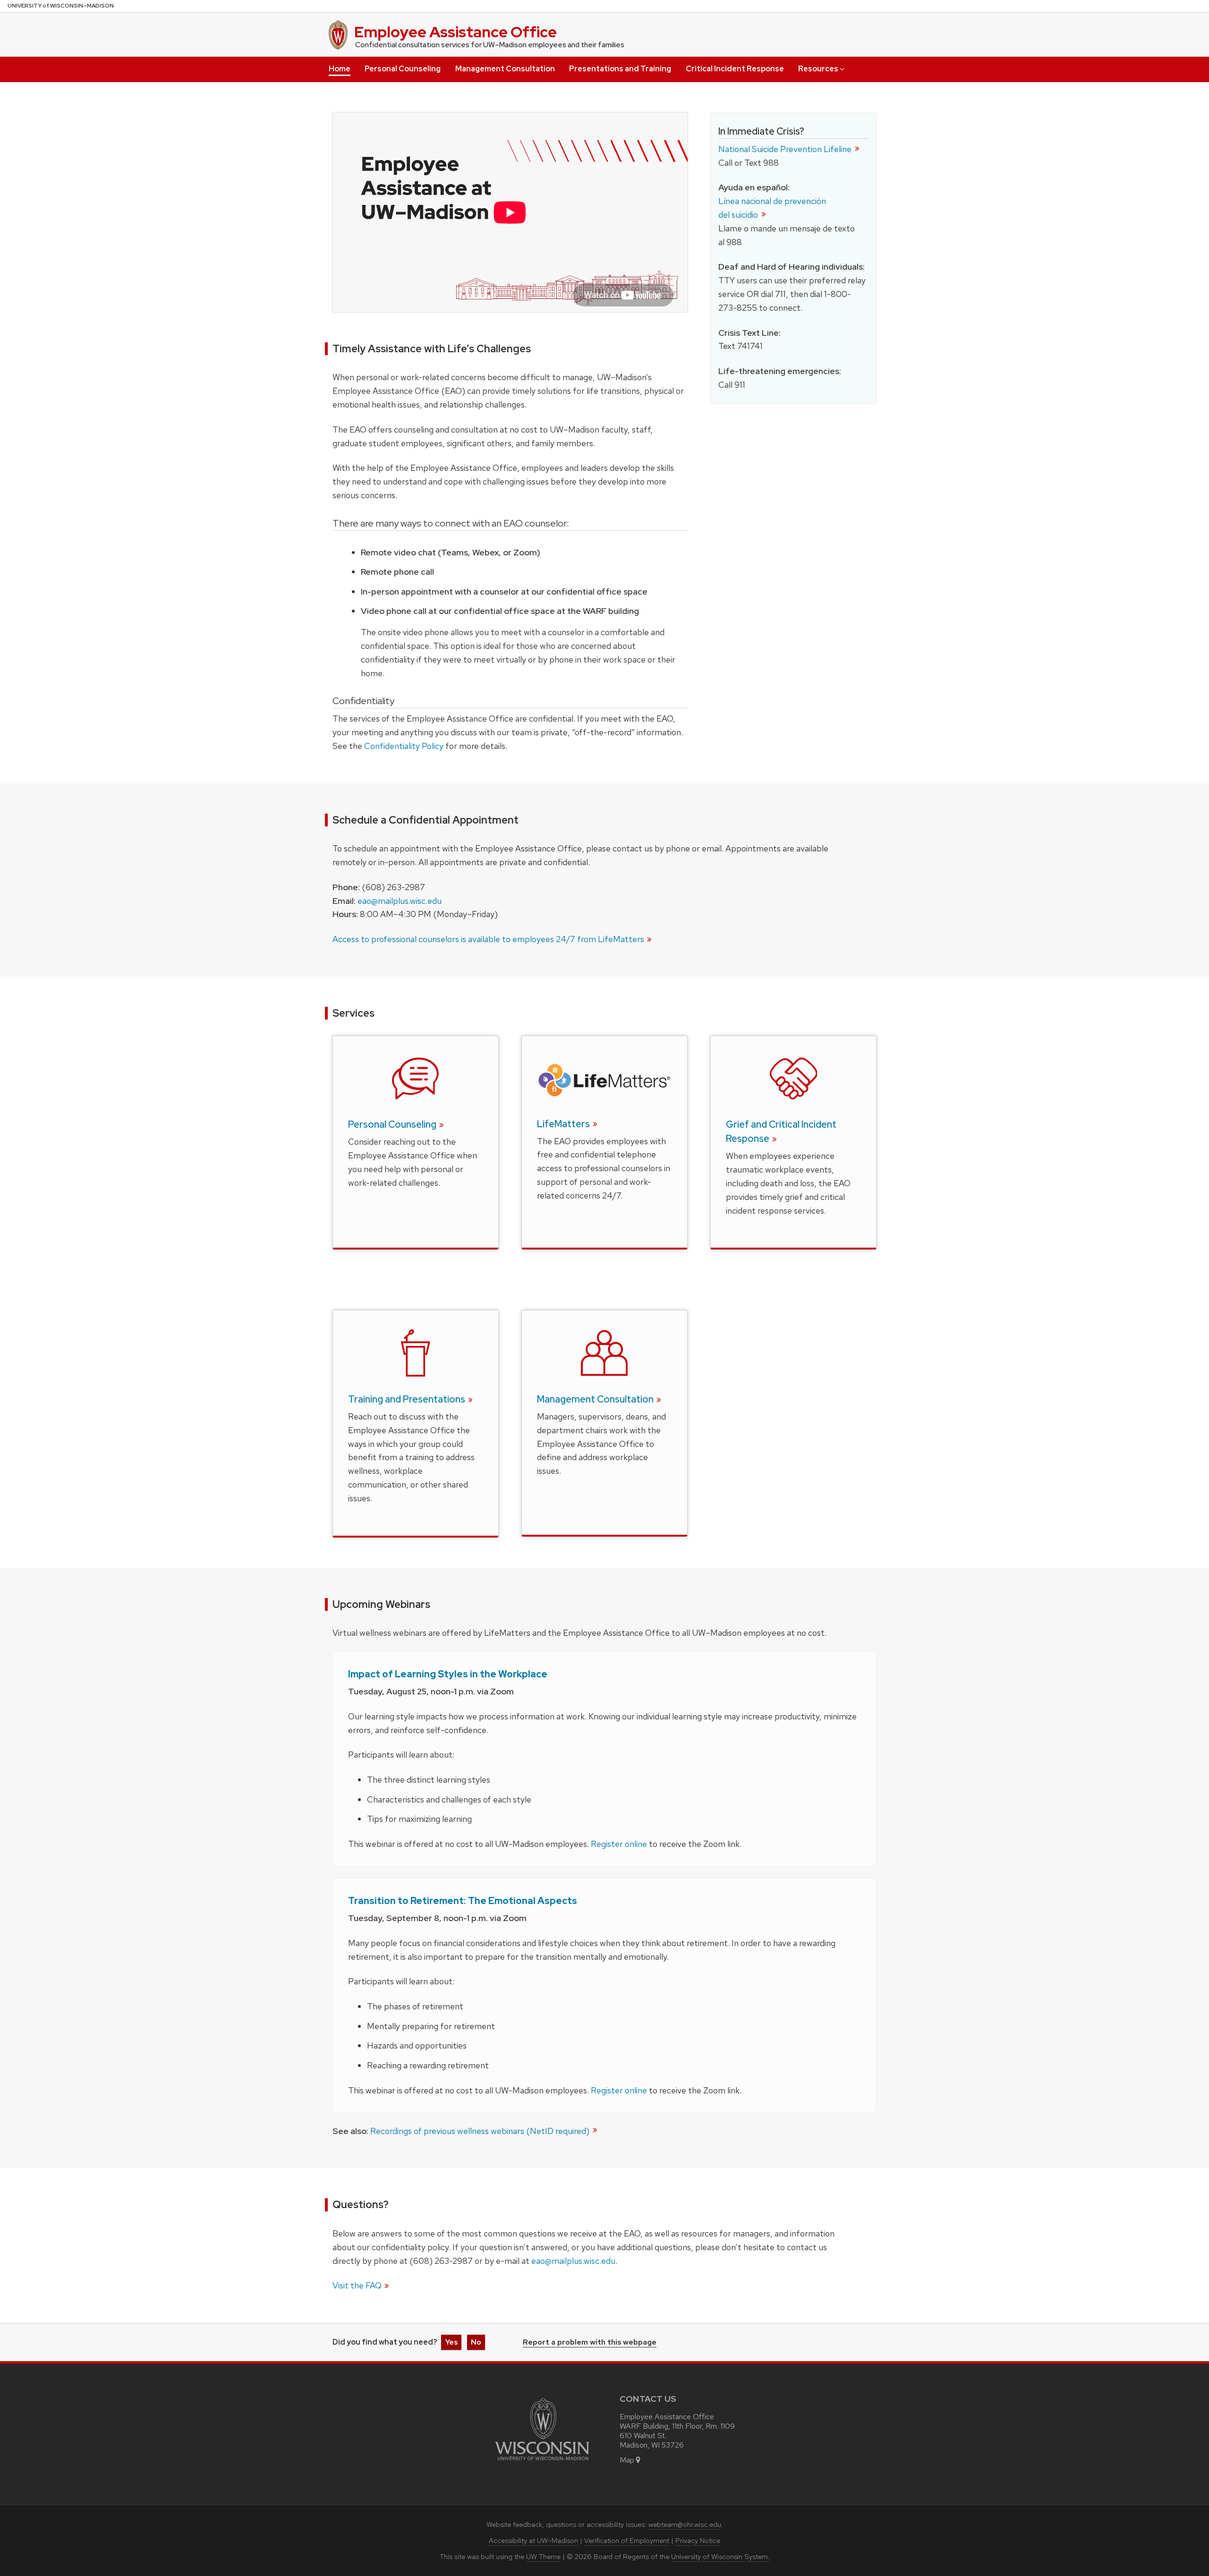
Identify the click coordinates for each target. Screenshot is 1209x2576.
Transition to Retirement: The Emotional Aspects (463, 1901)
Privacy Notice (698, 2541)
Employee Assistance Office (456, 32)
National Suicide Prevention (786, 149)
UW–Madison (61, 6)
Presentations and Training (620, 69)
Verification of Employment (627, 2541)
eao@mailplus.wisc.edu (400, 901)
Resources (818, 69)
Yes (451, 2342)
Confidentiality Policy (404, 746)
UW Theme (543, 2557)
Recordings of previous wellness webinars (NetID (481, 2131)
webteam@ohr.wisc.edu (685, 2525)
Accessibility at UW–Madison (533, 2541)
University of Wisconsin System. (720, 2557)
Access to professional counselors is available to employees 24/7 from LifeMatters (488, 939)
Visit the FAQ (357, 2285)
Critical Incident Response (735, 69)
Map (627, 2460)
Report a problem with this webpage (590, 2343)
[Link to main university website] (542, 2462)
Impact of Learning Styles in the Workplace (448, 1674)
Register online (619, 1844)
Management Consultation (505, 69)
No (476, 2342)
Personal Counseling (403, 69)
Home (340, 69)
